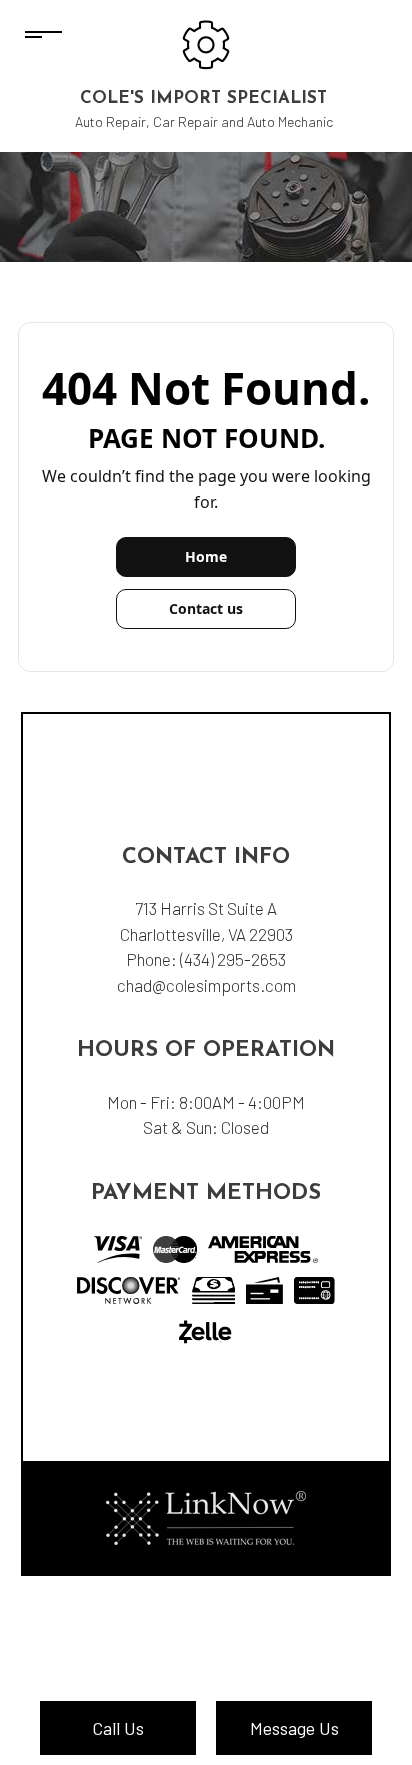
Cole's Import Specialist (203, 98)
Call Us (118, 1728)
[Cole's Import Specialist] (206, 42)
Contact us (206, 608)
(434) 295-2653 (233, 959)
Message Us (294, 1728)
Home (206, 556)
